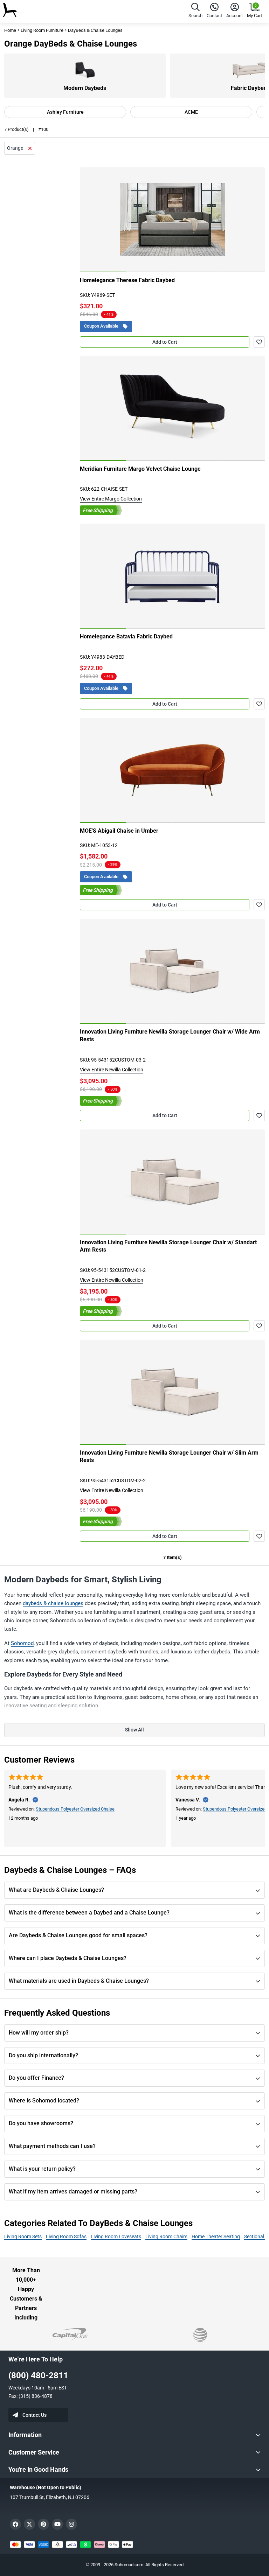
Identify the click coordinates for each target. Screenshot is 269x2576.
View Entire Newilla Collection (112, 1070)
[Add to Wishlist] (259, 342)
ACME (191, 112)
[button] (195, 11)
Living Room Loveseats (116, 2236)
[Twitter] (29, 2524)
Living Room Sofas (66, 2236)
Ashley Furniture (65, 112)
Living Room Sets (23, 2236)
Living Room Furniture (42, 30)
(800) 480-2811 (38, 2375)
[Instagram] (71, 2524)
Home (10, 30)
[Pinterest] (43, 2524)
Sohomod (22, 1643)
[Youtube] (57, 2524)
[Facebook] (15, 2524)
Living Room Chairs (166, 2236)
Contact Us (35, 2415)
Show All (134, 1730)
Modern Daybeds (85, 88)
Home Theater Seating (216, 2236)
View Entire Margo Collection (111, 499)
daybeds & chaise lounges (53, 1603)
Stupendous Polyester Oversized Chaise (75, 1809)
